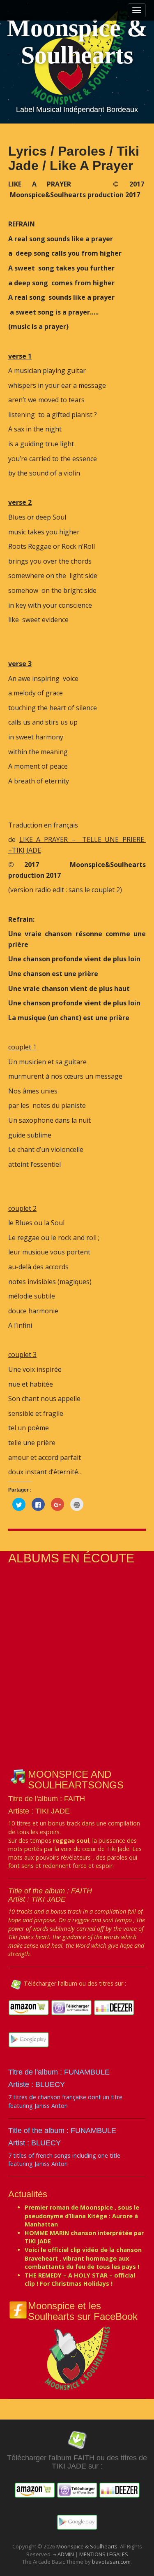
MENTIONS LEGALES (104, 2554)
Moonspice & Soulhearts (77, 42)
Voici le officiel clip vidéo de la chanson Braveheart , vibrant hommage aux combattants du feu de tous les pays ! (83, 2258)
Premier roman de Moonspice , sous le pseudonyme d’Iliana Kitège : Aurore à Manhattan (82, 2216)
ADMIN (66, 2554)
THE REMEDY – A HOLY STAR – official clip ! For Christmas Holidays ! (80, 2280)
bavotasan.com (111, 2562)
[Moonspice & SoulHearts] (77, 2358)
